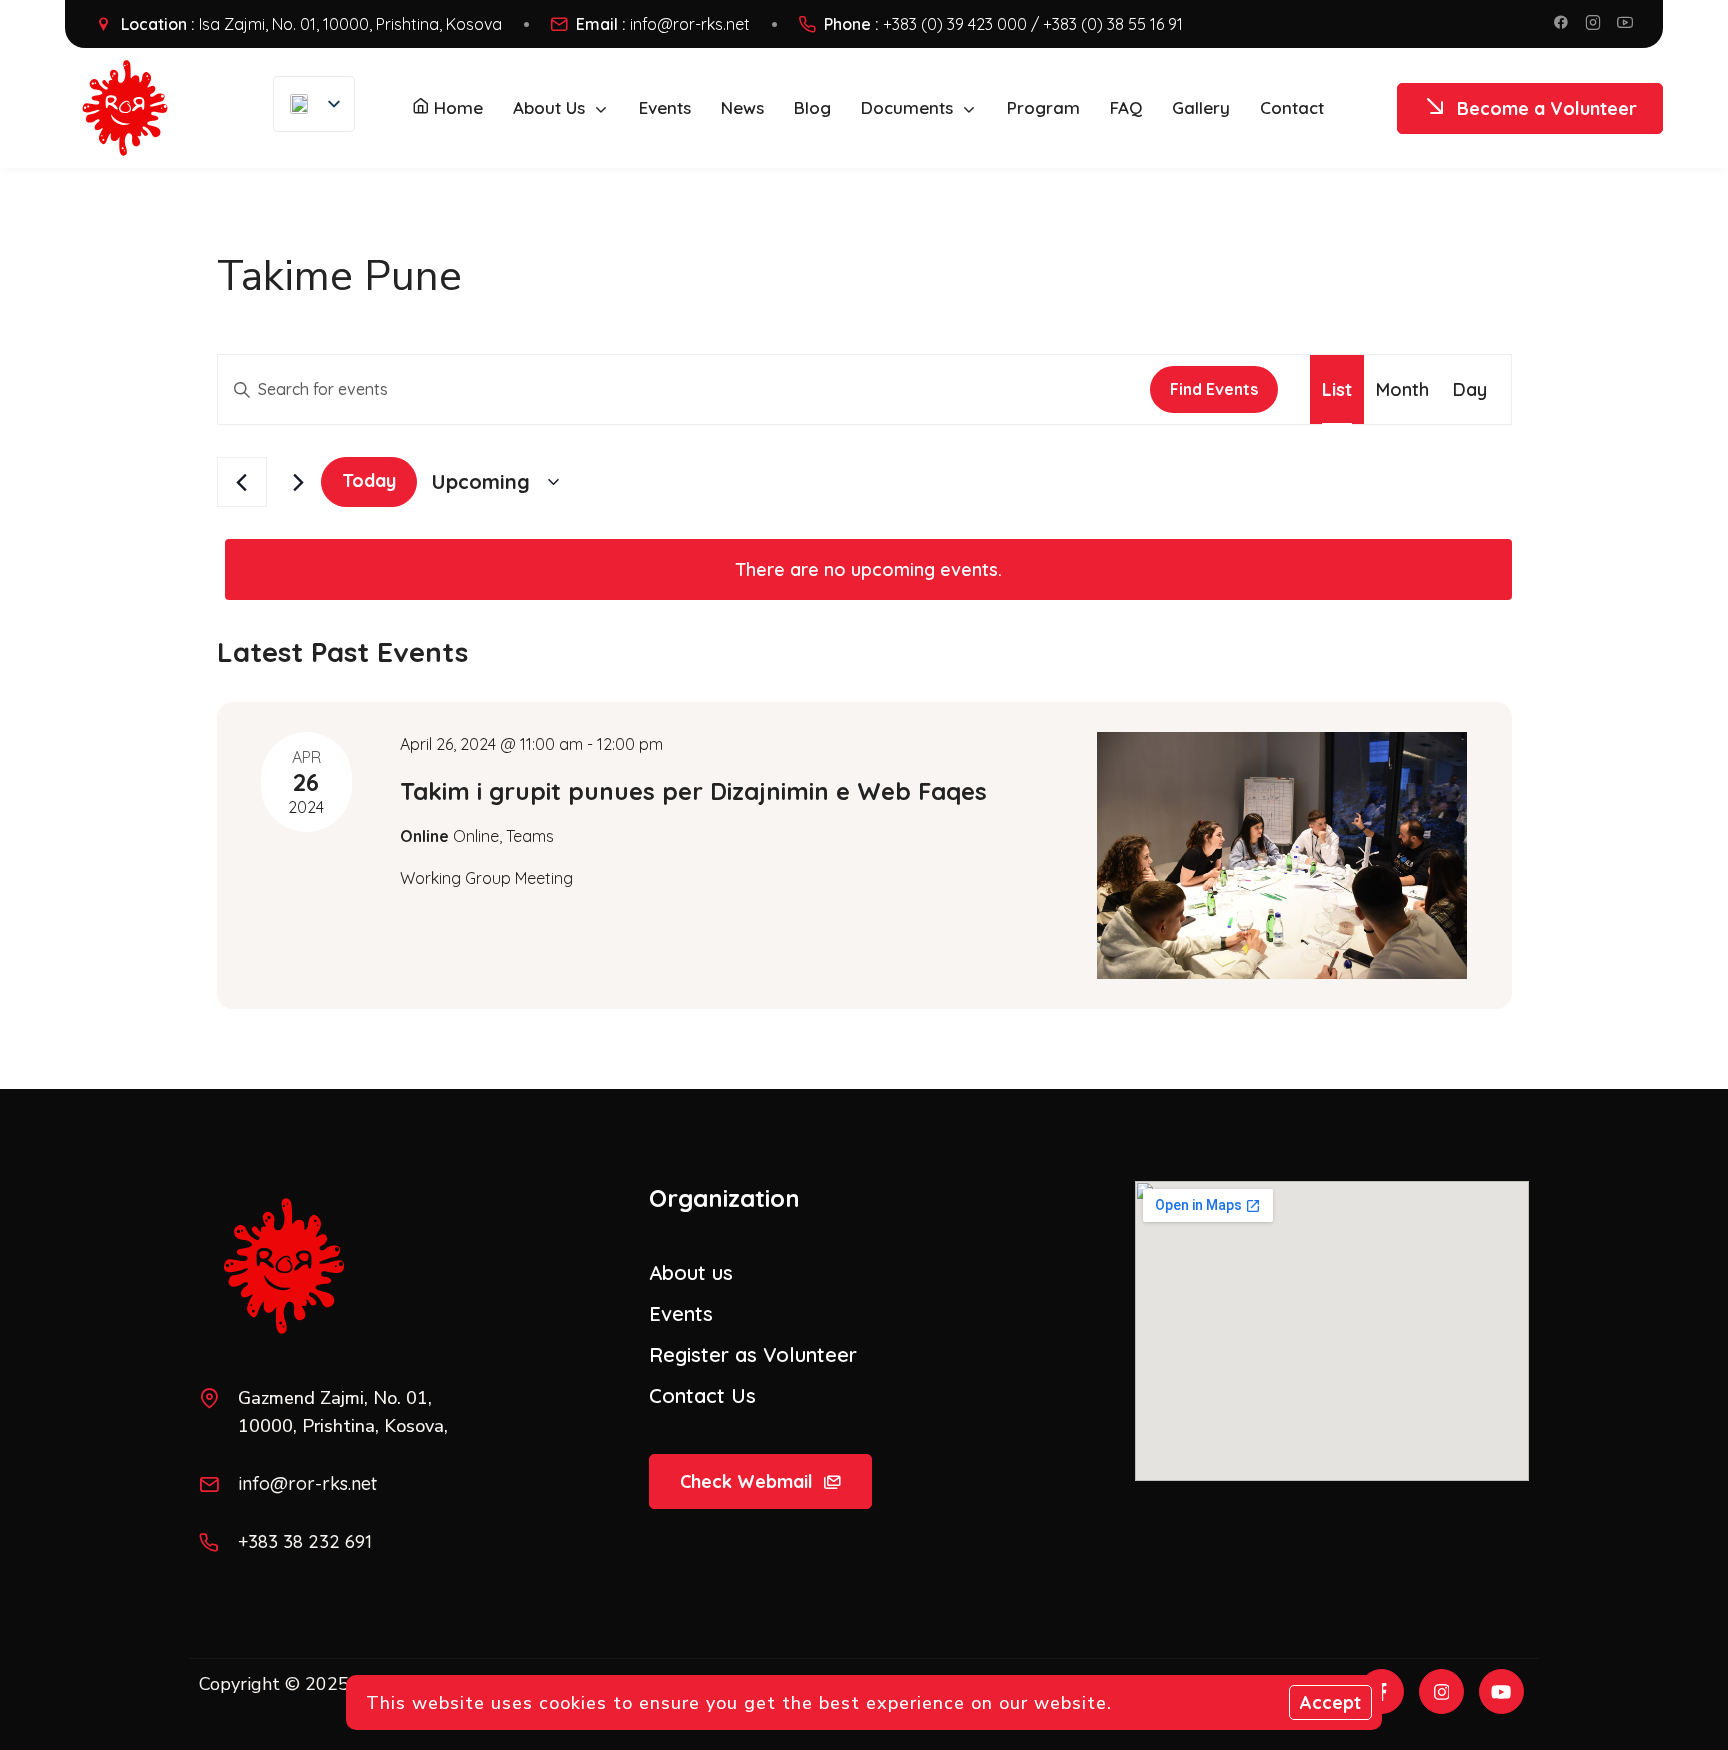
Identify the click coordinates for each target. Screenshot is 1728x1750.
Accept (1330, 1702)
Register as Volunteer (753, 1354)
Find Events (1214, 389)
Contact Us (702, 1395)
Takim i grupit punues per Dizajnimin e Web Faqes (693, 791)
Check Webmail (746, 1481)
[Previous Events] (242, 482)
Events (681, 1313)
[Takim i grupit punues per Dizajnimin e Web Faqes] (1282, 855)
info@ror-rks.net (690, 24)
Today (369, 480)
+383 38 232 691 (305, 1541)
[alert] (868, 569)
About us (691, 1272)
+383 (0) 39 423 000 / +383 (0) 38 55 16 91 (1033, 24)
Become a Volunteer (1547, 108)
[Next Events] (294, 482)
